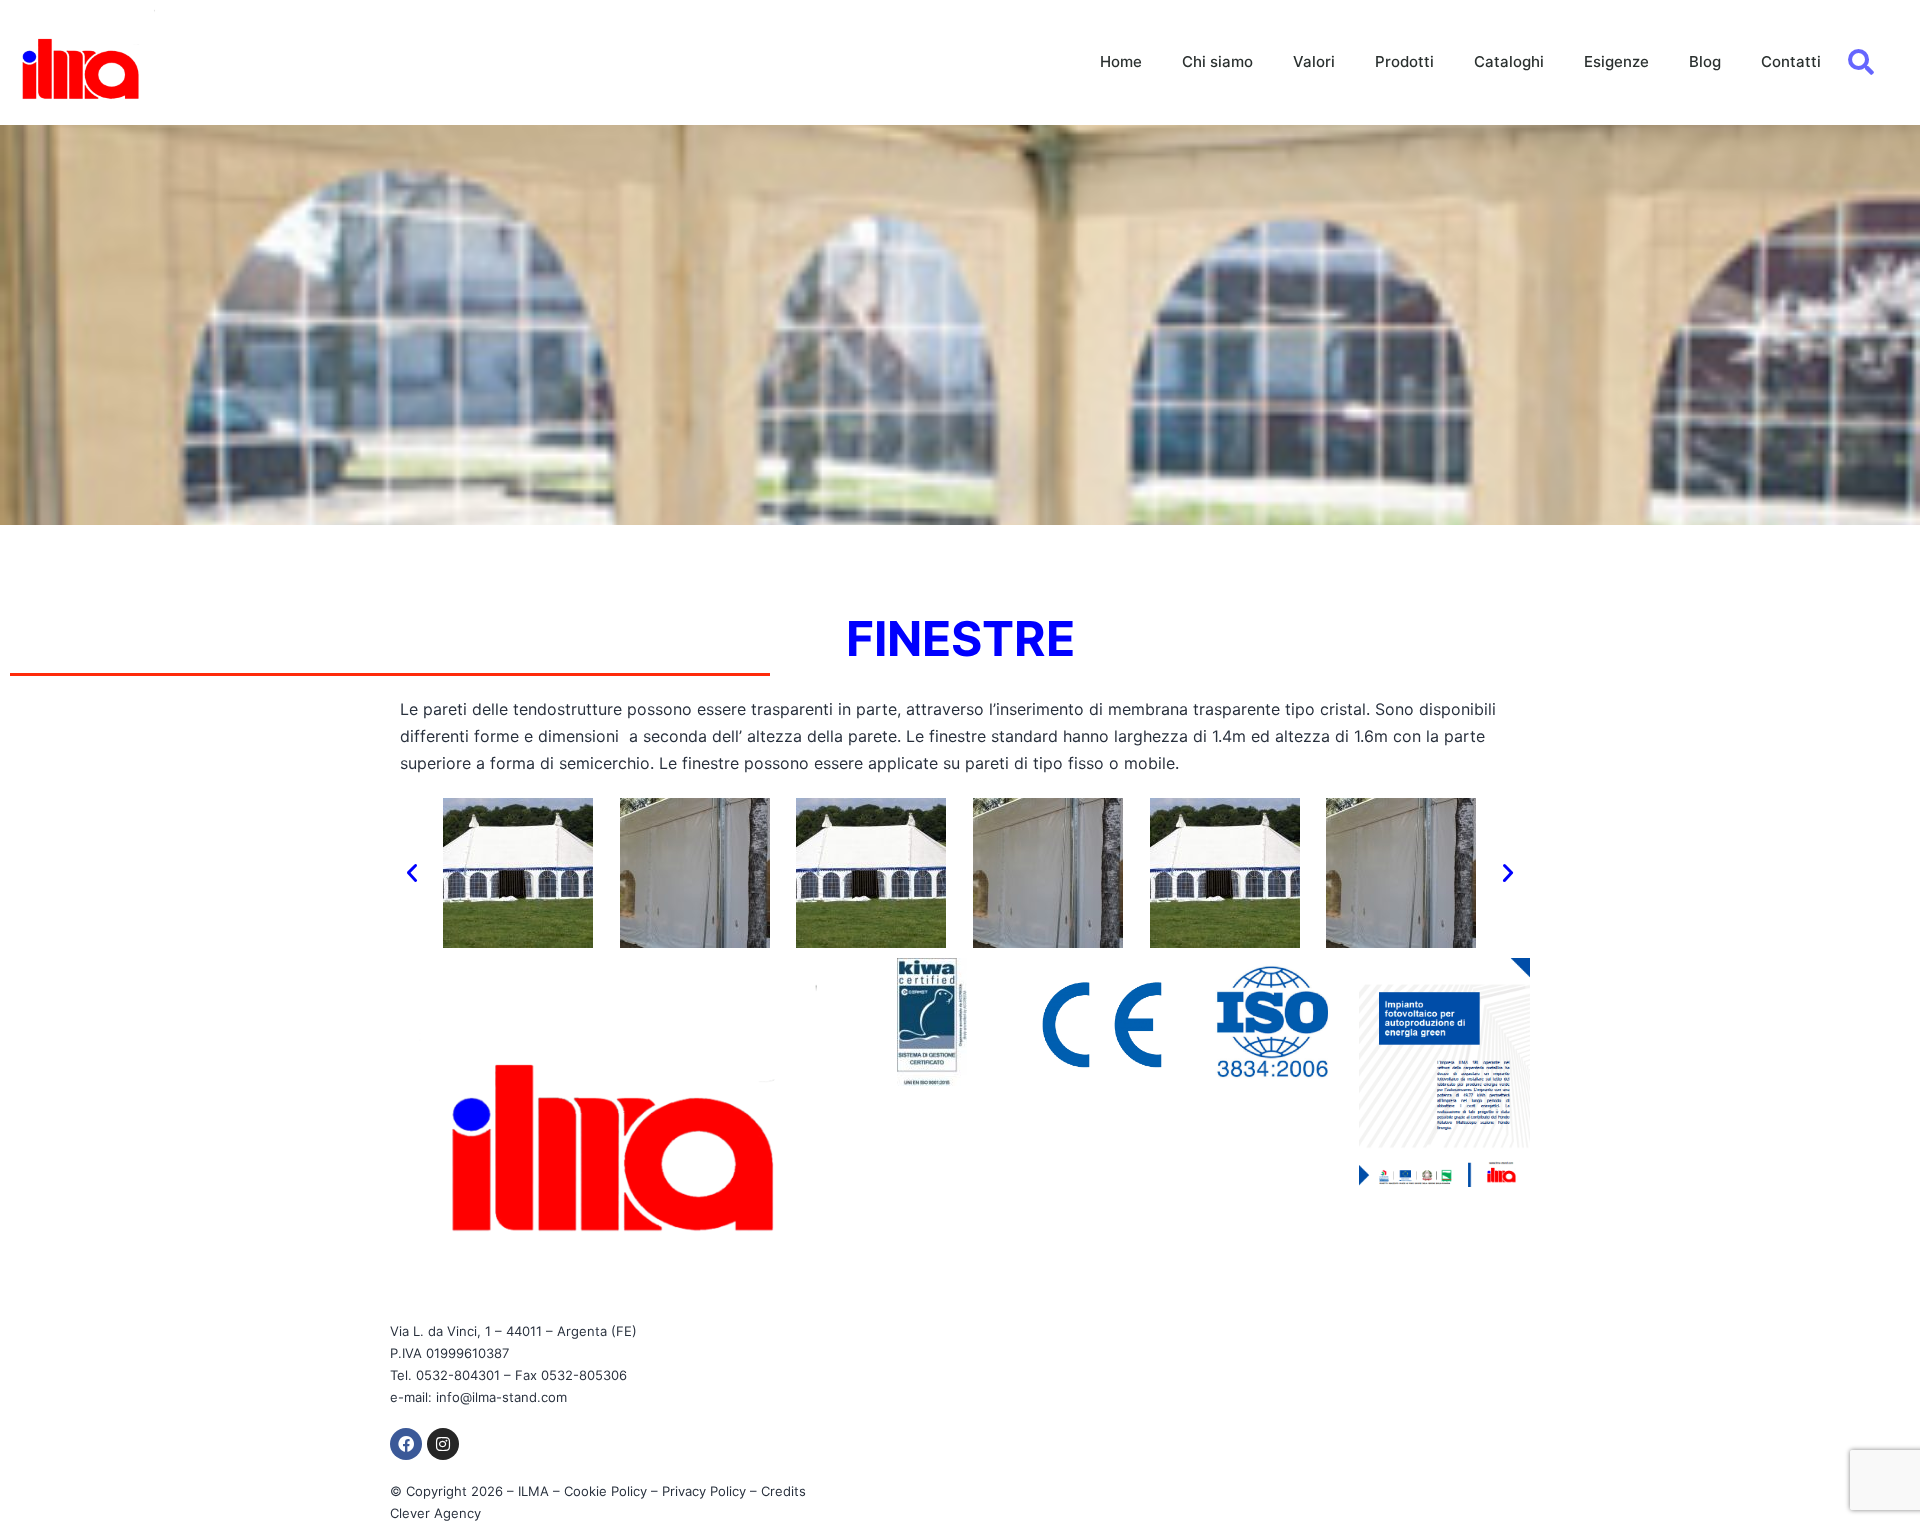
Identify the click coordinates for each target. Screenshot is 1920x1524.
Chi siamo (1217, 61)
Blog (1705, 61)
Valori (1314, 61)
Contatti (1791, 61)
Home (1121, 61)
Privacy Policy (704, 1491)
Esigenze (1616, 61)
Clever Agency (435, 1513)
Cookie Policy (605, 1491)
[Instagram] (443, 1444)
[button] (412, 873)
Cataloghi (1509, 61)
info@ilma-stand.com (501, 1397)
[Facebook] (406, 1444)
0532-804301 (458, 1375)
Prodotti (1404, 61)
